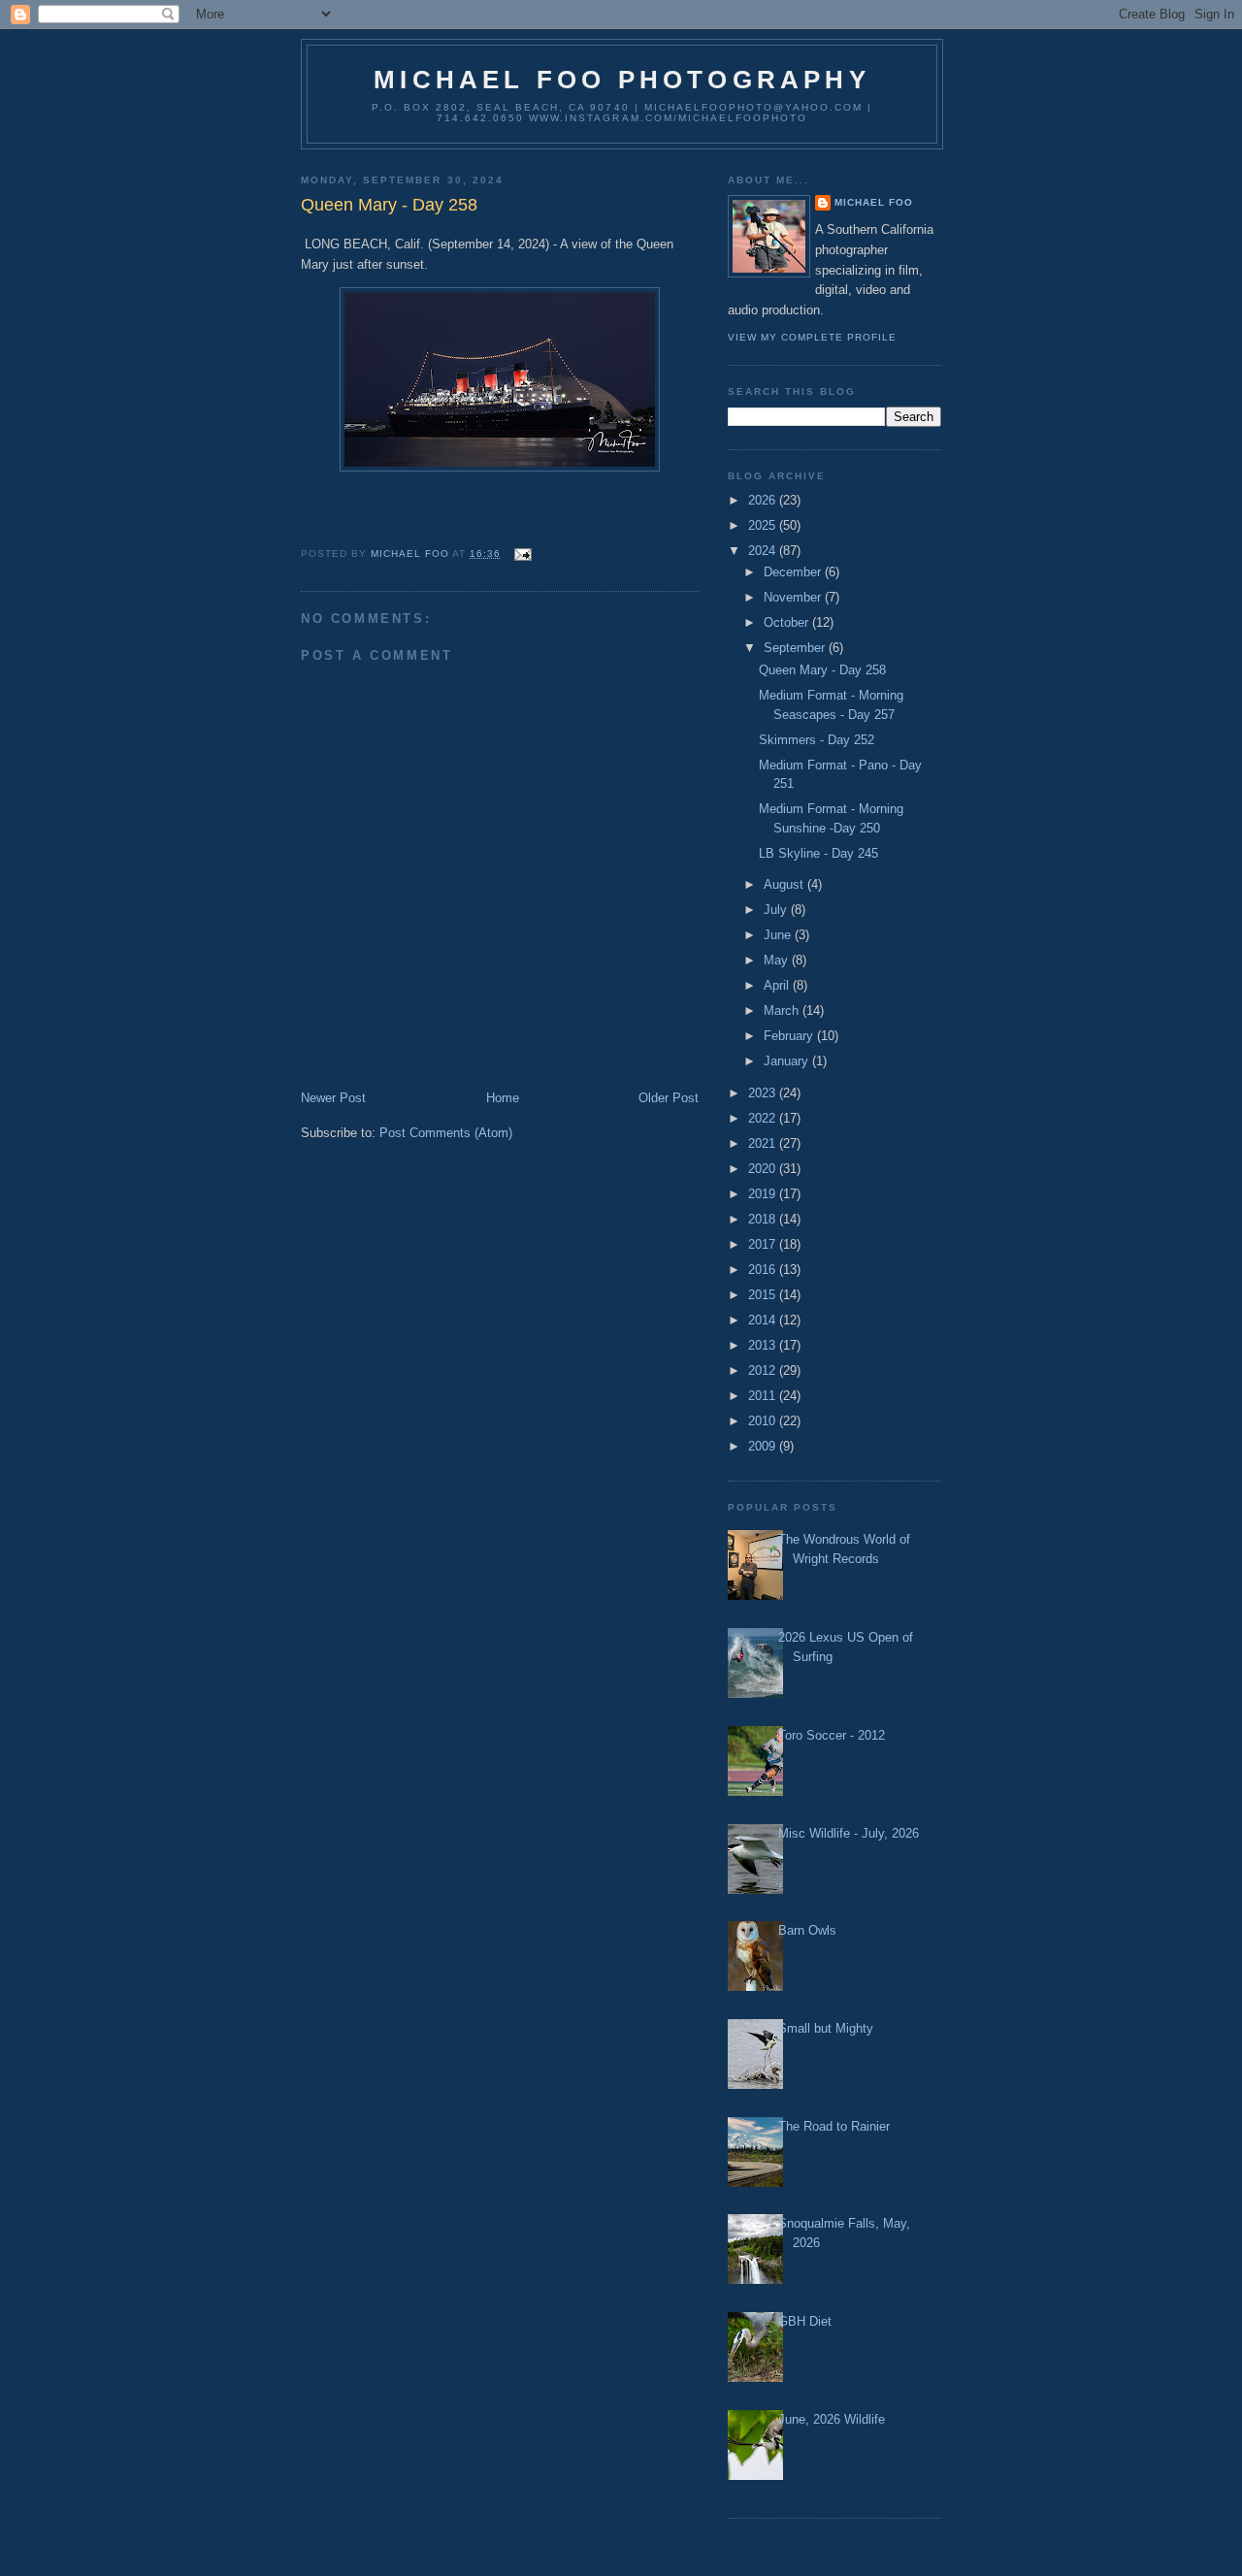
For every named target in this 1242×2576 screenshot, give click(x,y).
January (788, 1061)
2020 (764, 1169)
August (785, 884)
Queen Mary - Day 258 (822, 670)
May (778, 960)
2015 (764, 1295)
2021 (764, 1143)
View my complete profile (812, 337)
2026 (764, 500)
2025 (764, 525)
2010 (764, 1421)
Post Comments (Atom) (446, 1133)
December (794, 572)
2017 (764, 1244)
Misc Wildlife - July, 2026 (849, 1833)
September (796, 648)
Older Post (669, 1098)
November (794, 597)
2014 (764, 1320)
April (778, 985)
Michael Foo (874, 202)
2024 (764, 551)
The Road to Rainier (834, 2126)
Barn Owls (807, 1930)
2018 (764, 1219)
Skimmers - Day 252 (817, 740)
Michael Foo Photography (622, 80)
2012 (764, 1370)
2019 (764, 1194)
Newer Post (333, 1098)
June (779, 935)
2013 (764, 1345)
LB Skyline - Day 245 (818, 853)
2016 (764, 1270)
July (777, 910)
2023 (764, 1093)
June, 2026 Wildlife (832, 2419)
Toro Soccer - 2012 (832, 1735)
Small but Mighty (826, 2028)
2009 (764, 1446)
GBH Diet (805, 2321)
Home (503, 1098)
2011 (764, 1396)
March (783, 1011)
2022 (764, 1118)
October (788, 622)
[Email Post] (522, 554)
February (790, 1036)
